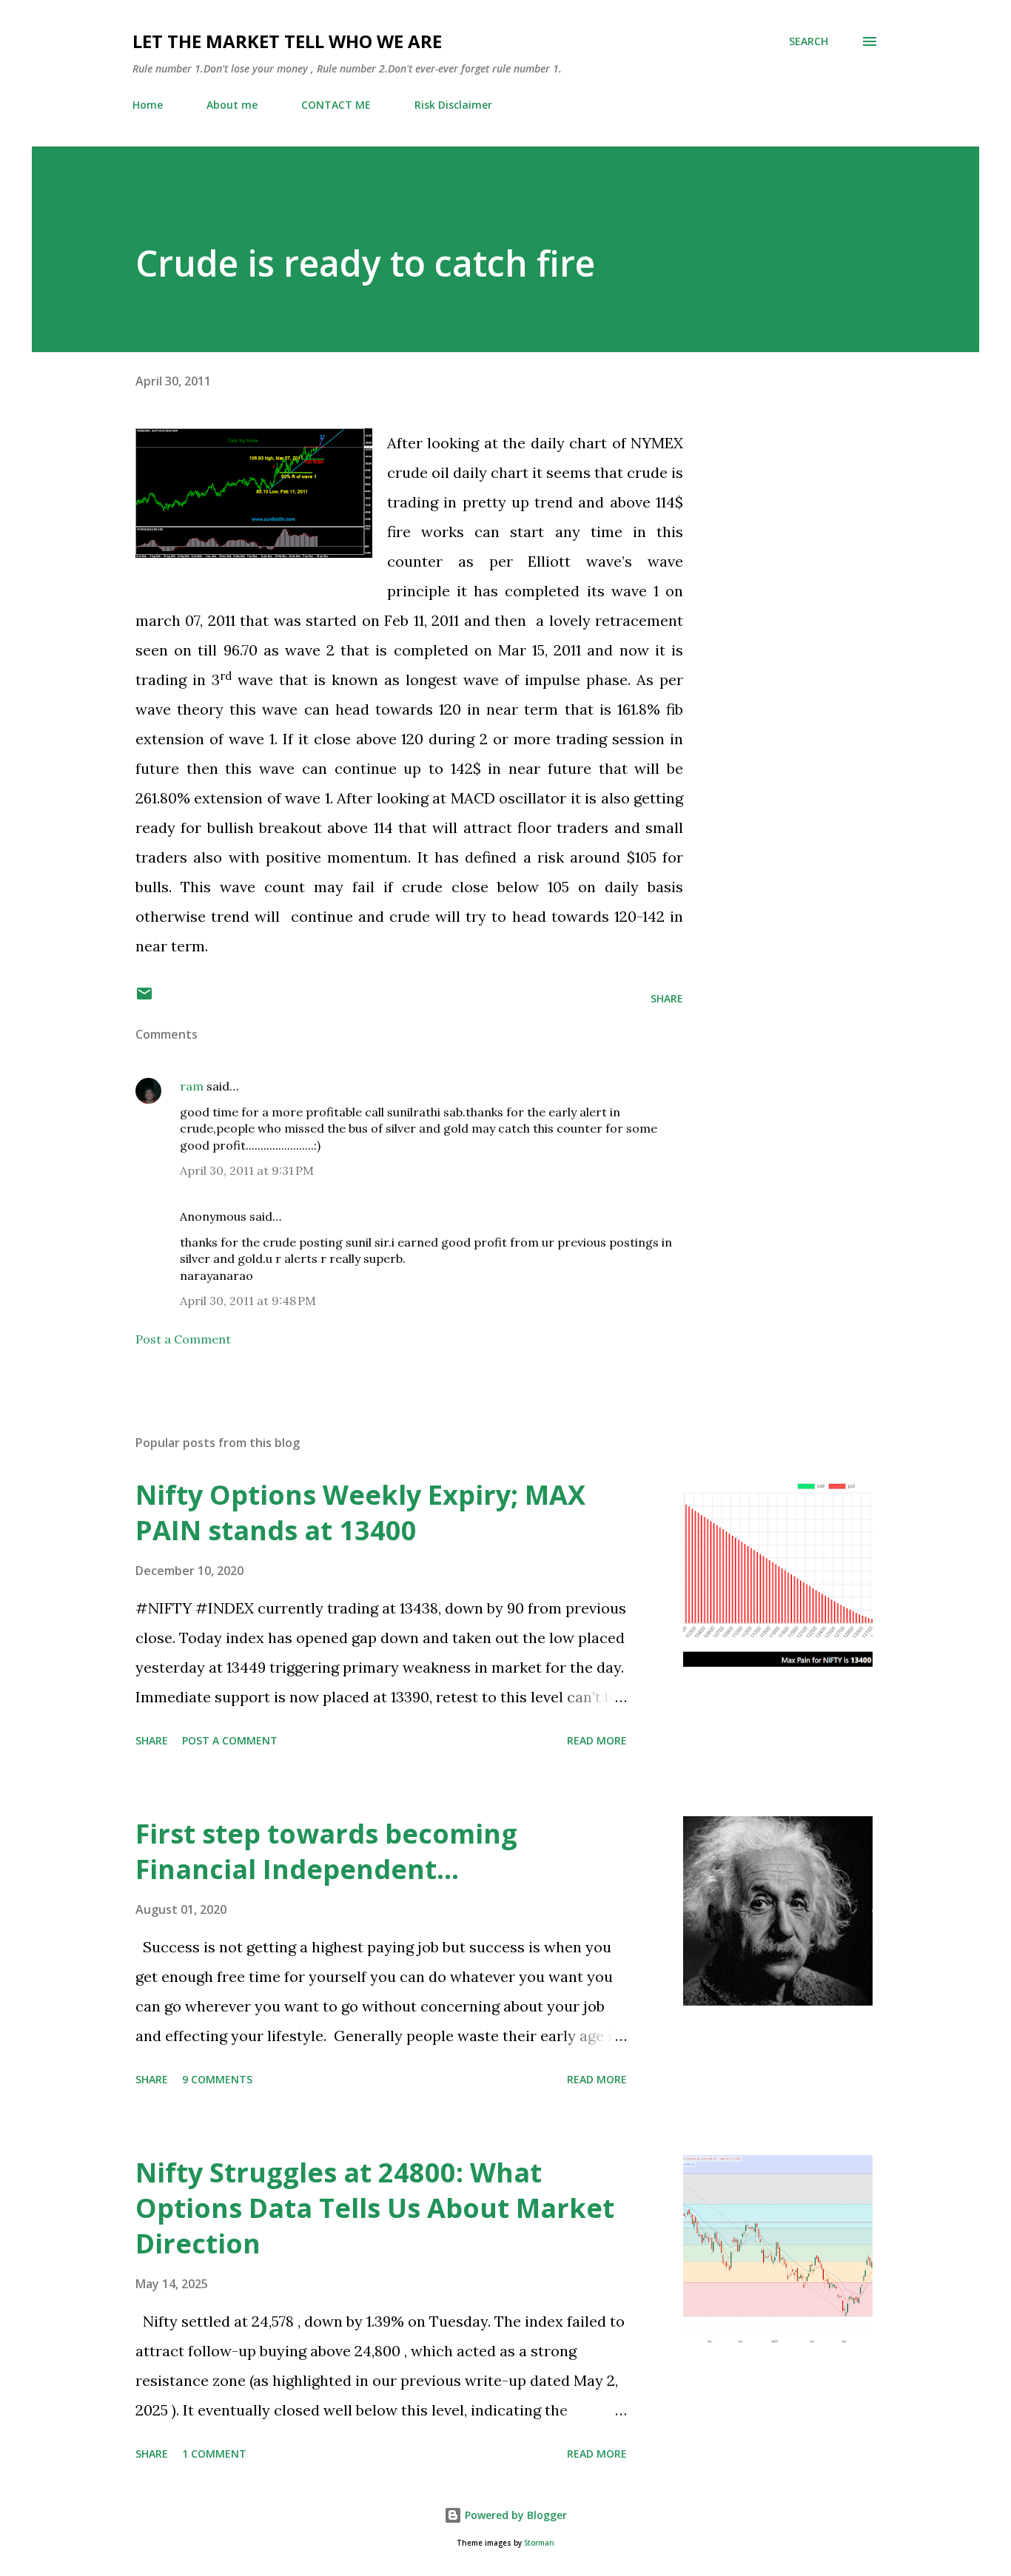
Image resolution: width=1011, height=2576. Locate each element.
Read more (597, 1740)
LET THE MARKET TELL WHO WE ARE (287, 41)
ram (192, 1086)
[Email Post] (144, 998)
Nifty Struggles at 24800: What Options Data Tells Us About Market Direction (375, 2208)
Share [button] (667, 998)
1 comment (214, 2454)
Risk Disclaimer (453, 105)
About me (232, 105)
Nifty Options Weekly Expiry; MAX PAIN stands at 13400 (360, 1513)
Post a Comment (183, 1339)
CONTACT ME (336, 105)
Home (148, 105)
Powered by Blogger (514, 2515)
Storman (539, 2543)
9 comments (217, 2079)
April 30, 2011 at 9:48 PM (248, 1301)
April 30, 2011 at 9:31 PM (247, 1170)
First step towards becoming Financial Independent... (326, 1851)
